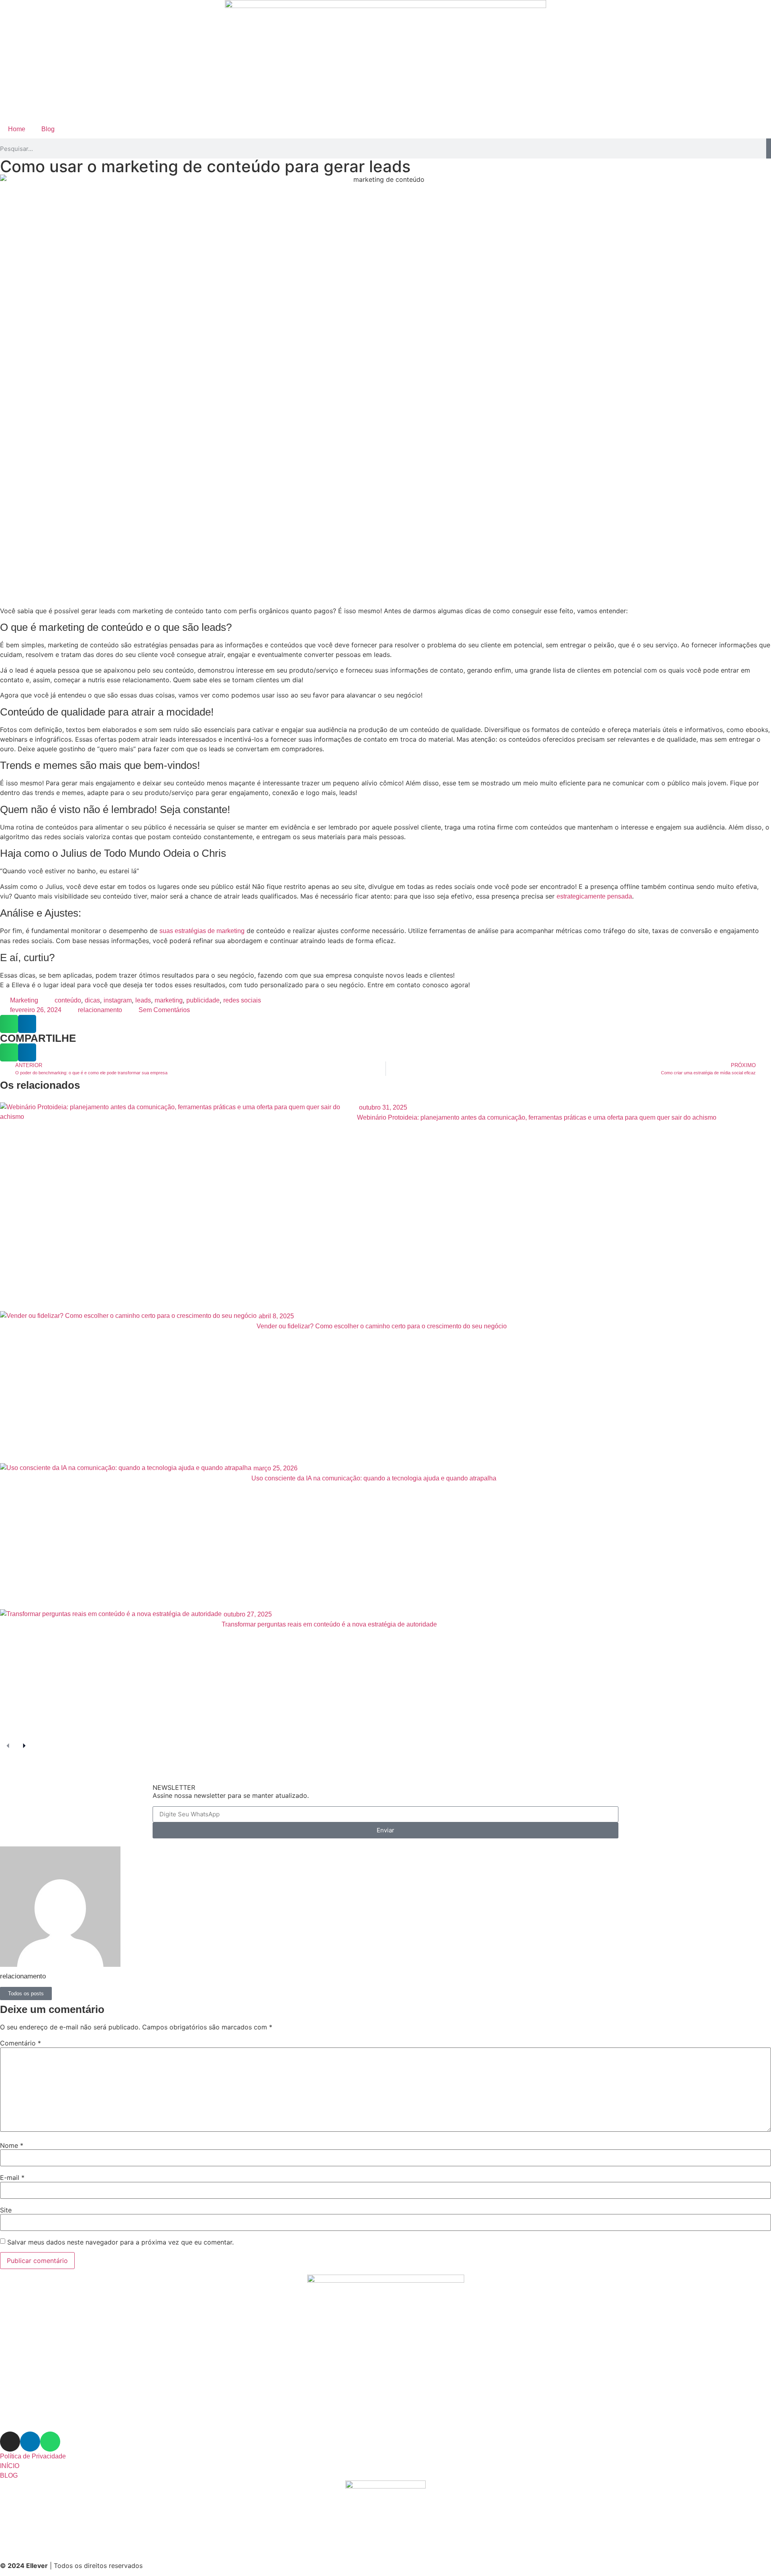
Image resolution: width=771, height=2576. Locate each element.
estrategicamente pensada (594, 896)
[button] (9, 1024)
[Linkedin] (30, 2442)
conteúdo (68, 1000)
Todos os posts (26, 1994)
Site (6, 2210)
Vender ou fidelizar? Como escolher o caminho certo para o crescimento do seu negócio (382, 1326)
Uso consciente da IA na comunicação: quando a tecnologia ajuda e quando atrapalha (374, 1478)
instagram (118, 1000)
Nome (12, 2145)
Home (17, 129)
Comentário (20, 2043)
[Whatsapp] (50, 2442)
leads (143, 1000)
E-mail (12, 2178)
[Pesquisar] (769, 148)
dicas (92, 1000)
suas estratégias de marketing (202, 931)
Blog (48, 129)
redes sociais (242, 1000)
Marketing (24, 1000)
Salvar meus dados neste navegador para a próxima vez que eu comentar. (120, 2242)
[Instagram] (10, 2442)
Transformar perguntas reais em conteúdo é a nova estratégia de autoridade (329, 1624)
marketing (169, 1000)
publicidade (203, 1000)
